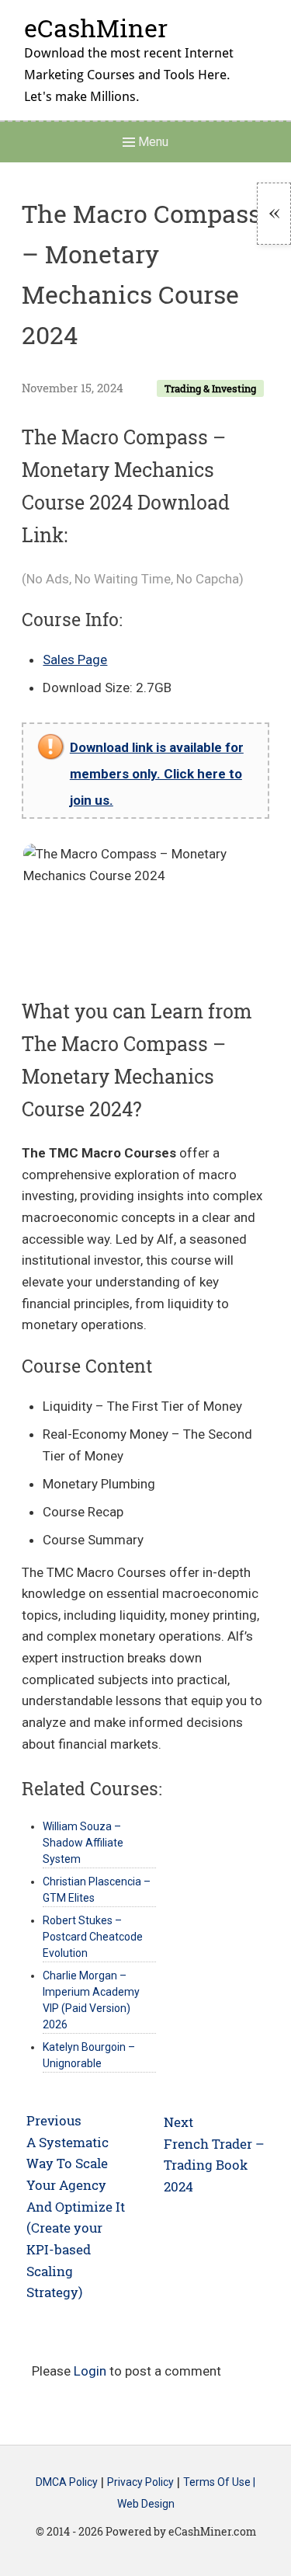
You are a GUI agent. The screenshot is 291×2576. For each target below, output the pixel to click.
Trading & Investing (210, 388)
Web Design (146, 2504)
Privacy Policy (140, 2483)
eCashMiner (96, 28)
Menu (152, 142)
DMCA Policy (67, 2483)
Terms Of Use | (219, 2483)
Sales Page (75, 660)
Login (90, 2371)
